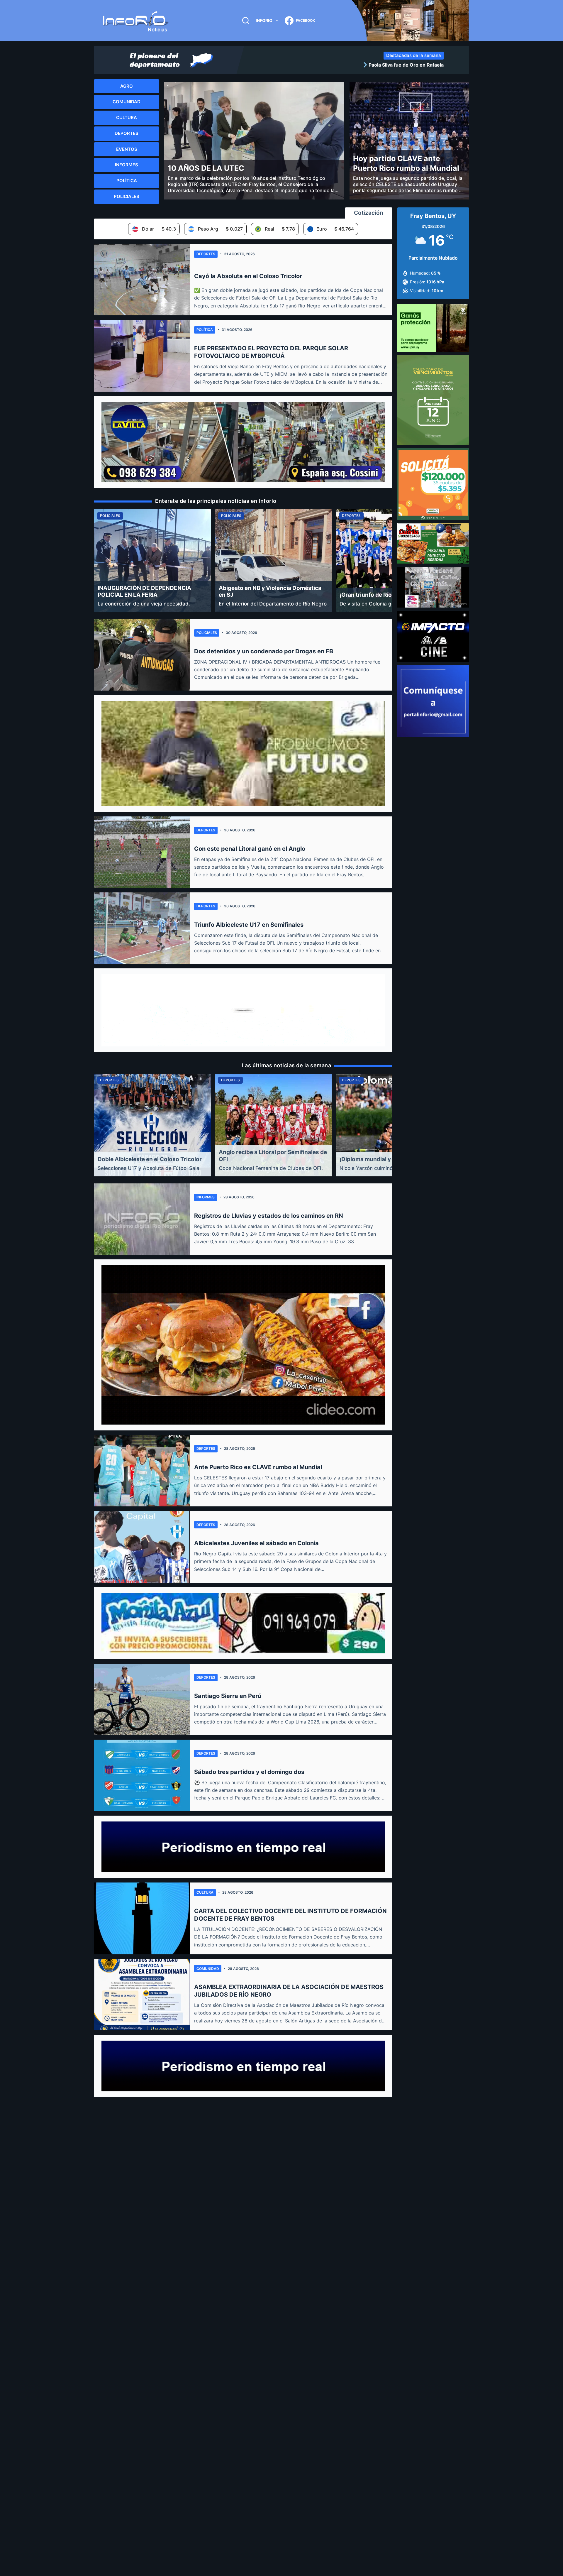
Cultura (205, 1892)
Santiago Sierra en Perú (228, 1696)
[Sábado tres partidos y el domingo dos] (142, 1775)
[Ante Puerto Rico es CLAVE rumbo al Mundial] (142, 1471)
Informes (206, 1197)
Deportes (206, 254)
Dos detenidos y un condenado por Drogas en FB (264, 651)
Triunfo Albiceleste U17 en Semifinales (249, 925)
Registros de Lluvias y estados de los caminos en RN (269, 1216)
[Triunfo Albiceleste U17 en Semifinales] (142, 928)
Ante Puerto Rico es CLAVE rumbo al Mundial (258, 1467)
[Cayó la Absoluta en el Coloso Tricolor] (142, 280)
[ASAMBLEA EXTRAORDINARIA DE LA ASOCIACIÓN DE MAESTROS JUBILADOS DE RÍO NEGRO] (142, 1995)
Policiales (207, 633)
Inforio (264, 20)
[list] (346, 65)
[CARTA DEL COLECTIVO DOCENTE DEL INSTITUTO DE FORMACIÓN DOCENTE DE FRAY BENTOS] (142, 1918)
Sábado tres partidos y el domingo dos (249, 1772)
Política (205, 330)
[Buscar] (246, 21)
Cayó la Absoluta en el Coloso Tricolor (248, 276)
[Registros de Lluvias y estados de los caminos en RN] (142, 1219)
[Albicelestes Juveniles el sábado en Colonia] (142, 1547)
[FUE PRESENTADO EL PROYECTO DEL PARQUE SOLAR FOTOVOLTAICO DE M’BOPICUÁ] (142, 356)
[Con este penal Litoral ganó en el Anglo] (142, 852)
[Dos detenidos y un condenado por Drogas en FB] (142, 655)
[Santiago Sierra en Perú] (142, 1699)
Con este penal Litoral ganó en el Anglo (250, 849)
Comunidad (208, 1969)
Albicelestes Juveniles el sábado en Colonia (256, 1543)
